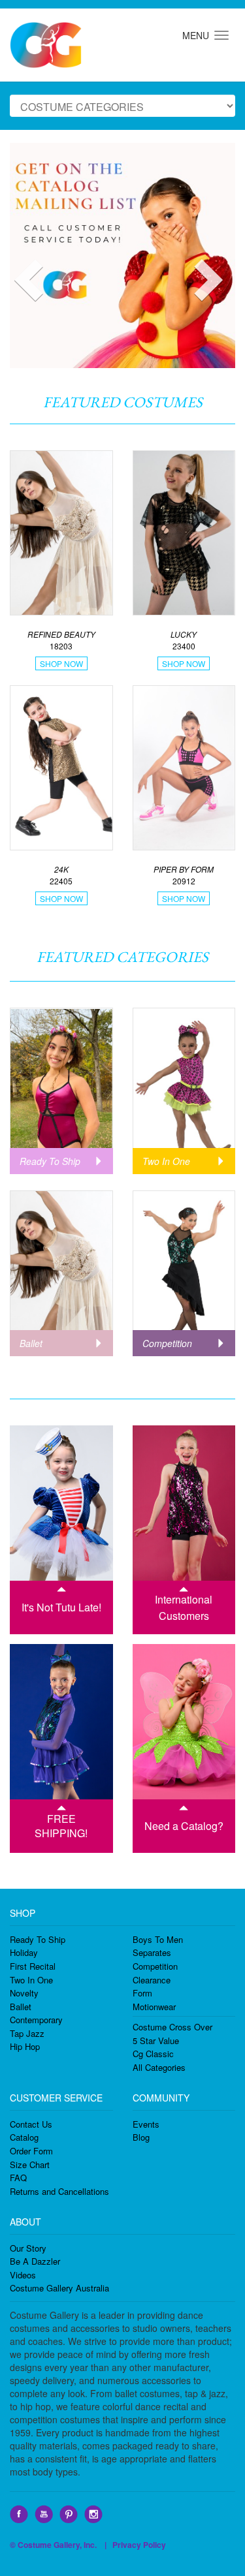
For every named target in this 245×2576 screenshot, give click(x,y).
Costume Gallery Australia (59, 2288)
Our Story (28, 2248)
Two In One (31, 1980)
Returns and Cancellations (59, 2191)
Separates (152, 1952)
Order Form (31, 2151)
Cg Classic (153, 2054)
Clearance (152, 1980)
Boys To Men (158, 1939)
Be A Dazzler (35, 2261)
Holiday (24, 1952)
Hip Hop (25, 2046)
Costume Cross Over (172, 2027)
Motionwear (154, 2007)
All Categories (159, 2067)
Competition (155, 1966)
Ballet (21, 2007)
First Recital (33, 1966)
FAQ (18, 2178)
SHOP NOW (61, 663)
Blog (141, 2137)
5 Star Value (156, 2041)
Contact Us (31, 2124)
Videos (23, 2275)
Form (142, 1993)
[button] (15, 256)
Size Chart (30, 2165)
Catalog (24, 2137)
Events (146, 2124)
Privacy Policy (139, 2545)
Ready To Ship (38, 1939)
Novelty (24, 1993)
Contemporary (36, 2020)
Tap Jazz (27, 2033)
